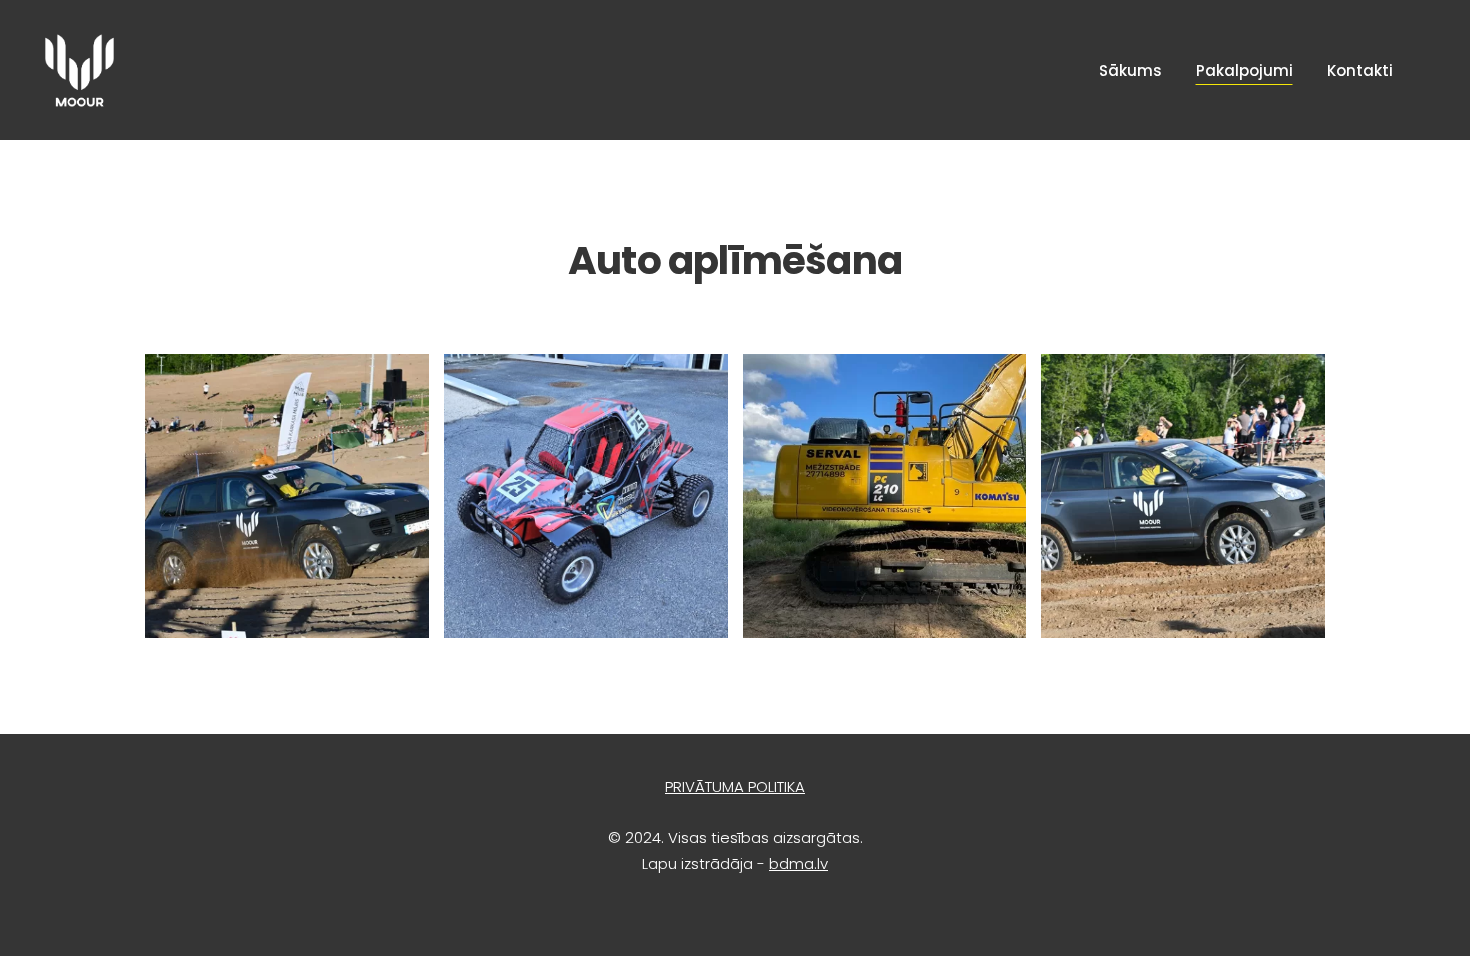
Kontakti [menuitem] (1360, 70)
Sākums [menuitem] (1130, 70)
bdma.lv (798, 863)
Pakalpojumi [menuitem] (1244, 70)
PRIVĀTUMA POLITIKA (735, 786)
